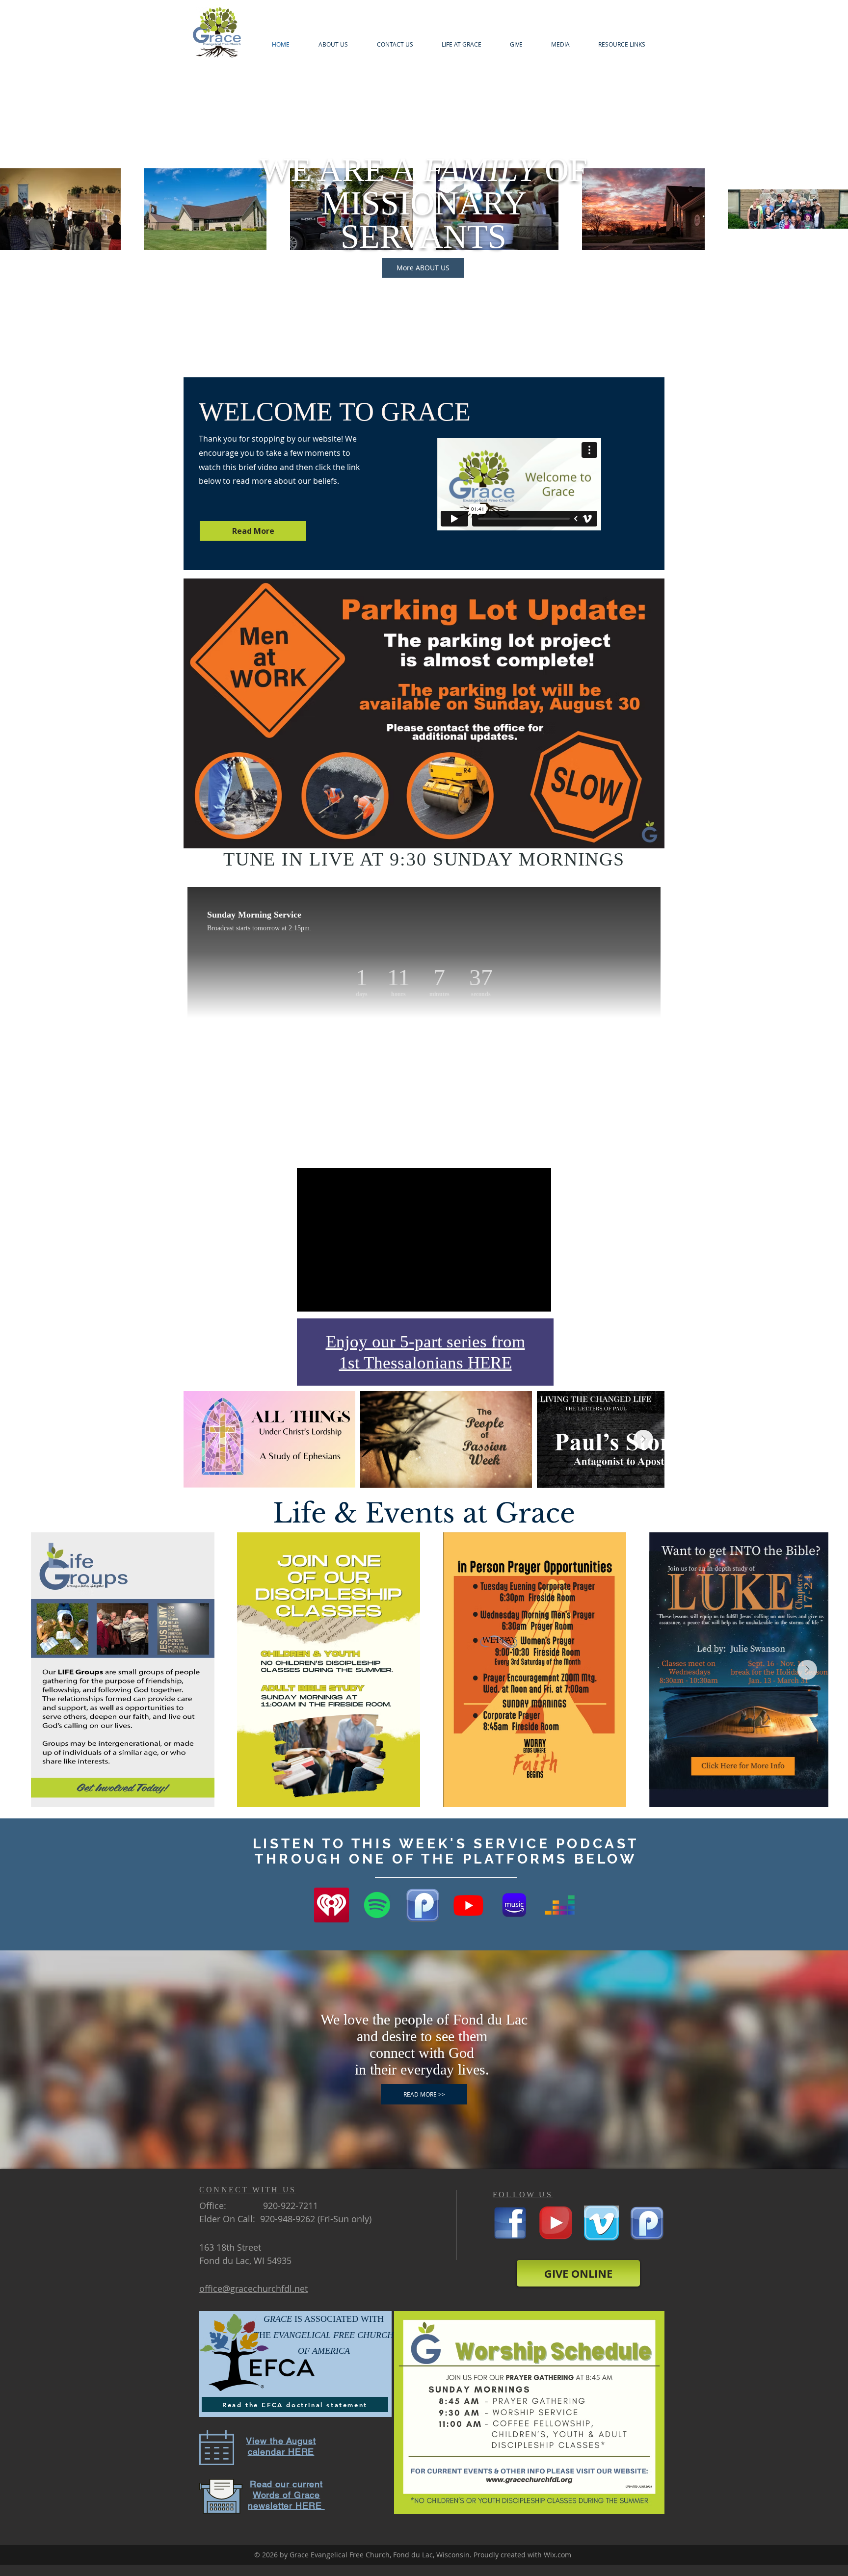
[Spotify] (377, 1905)
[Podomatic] (423, 1905)
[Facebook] (510, 2223)
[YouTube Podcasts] (468, 1905)
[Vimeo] (601, 2223)
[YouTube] (556, 2223)
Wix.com (557, 2555)
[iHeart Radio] (331, 1905)
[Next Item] (643, 1440)
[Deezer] (560, 1905)
